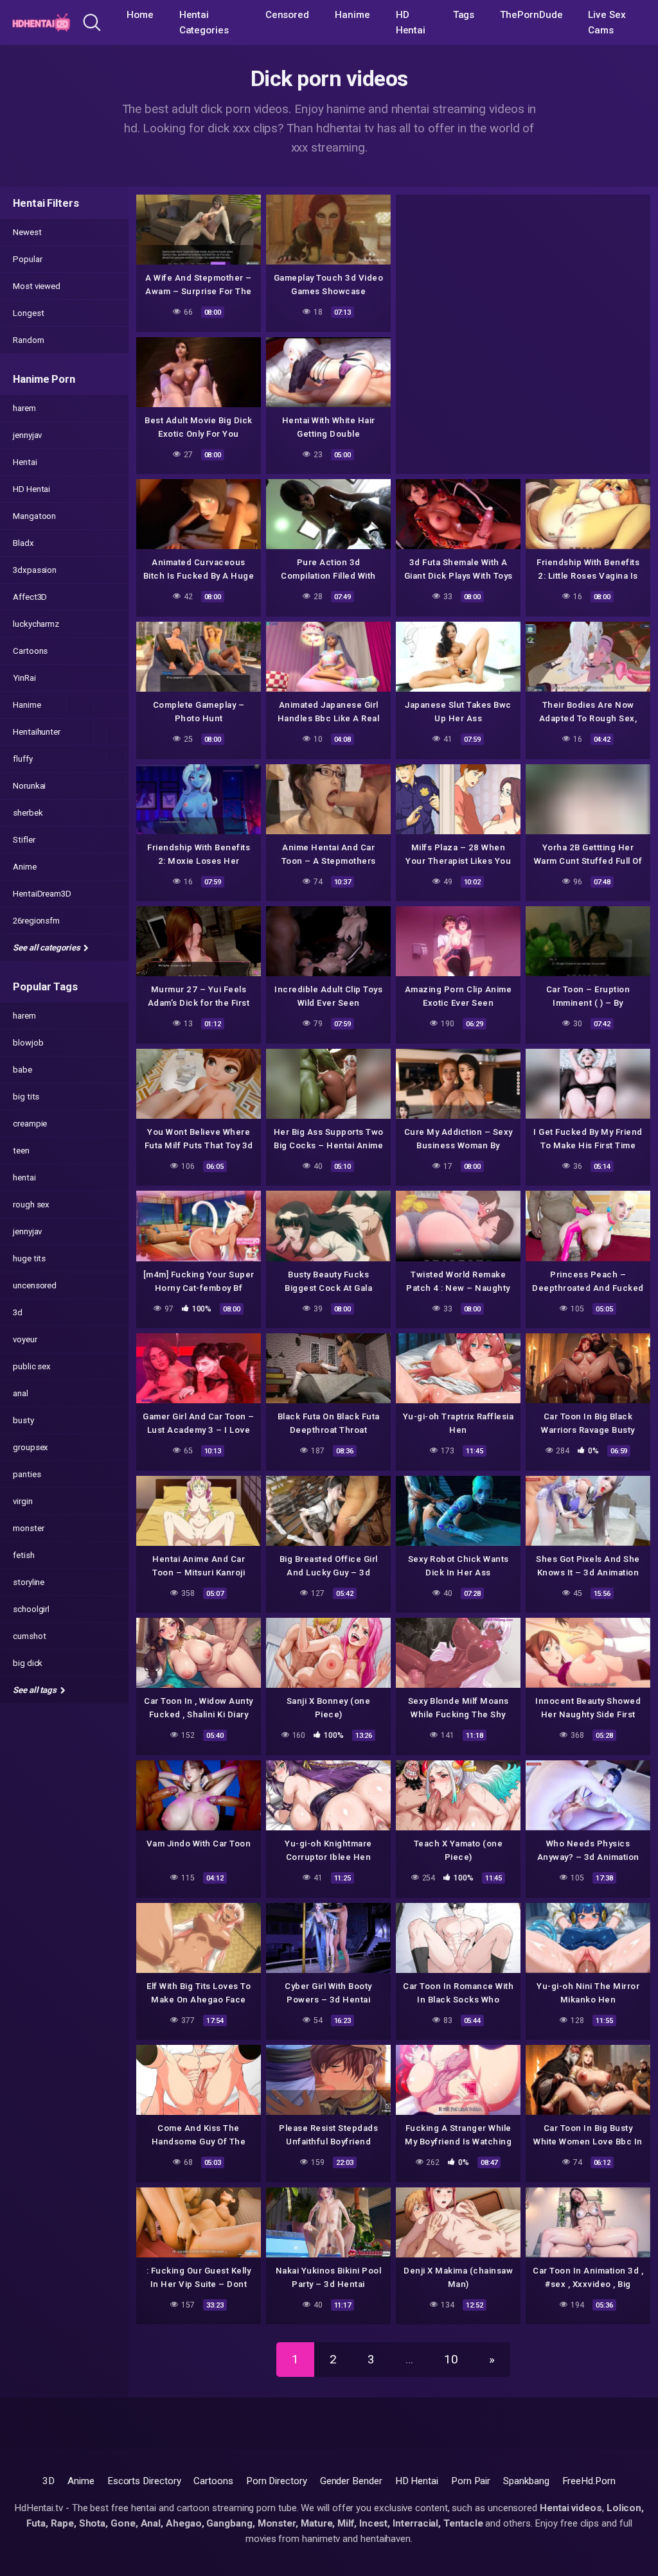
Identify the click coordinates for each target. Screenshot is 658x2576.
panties (27, 1474)
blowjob (28, 1043)
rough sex (31, 1205)
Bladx (23, 543)
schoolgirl (31, 1609)
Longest (28, 313)
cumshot (29, 1636)
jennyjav (27, 435)
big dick (28, 1663)
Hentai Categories (204, 22)
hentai (24, 1178)
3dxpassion (35, 570)
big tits (26, 1097)
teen (21, 1151)
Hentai (25, 462)
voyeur (25, 1339)
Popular (27, 259)
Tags (464, 15)
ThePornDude (531, 15)
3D (49, 2481)
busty (23, 1420)
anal (21, 1393)
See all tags (36, 1690)
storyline (29, 1582)
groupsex (31, 1447)
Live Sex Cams (607, 22)
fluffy (23, 759)
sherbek (28, 813)
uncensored (35, 1285)
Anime (25, 867)
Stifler (24, 840)
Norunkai (29, 786)
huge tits (29, 1258)
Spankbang (526, 2481)
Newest (27, 232)
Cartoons (30, 651)
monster (28, 1528)
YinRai (24, 678)
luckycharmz (36, 624)
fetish (24, 1555)
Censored (287, 15)
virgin (23, 1501)
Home (140, 15)
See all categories (47, 948)
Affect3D (30, 597)
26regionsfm (36, 921)
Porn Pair (471, 2481)
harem (24, 408)
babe (22, 1070)
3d (18, 1312)
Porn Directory (277, 2481)
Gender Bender (351, 2481)
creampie (30, 1124)
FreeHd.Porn (589, 2481)
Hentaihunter (37, 732)
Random (29, 340)
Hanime (352, 15)
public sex (32, 1366)
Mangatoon (34, 516)
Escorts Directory (144, 2481)
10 (451, 2359)
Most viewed (37, 286)
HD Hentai (411, 22)
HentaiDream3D (42, 894)
